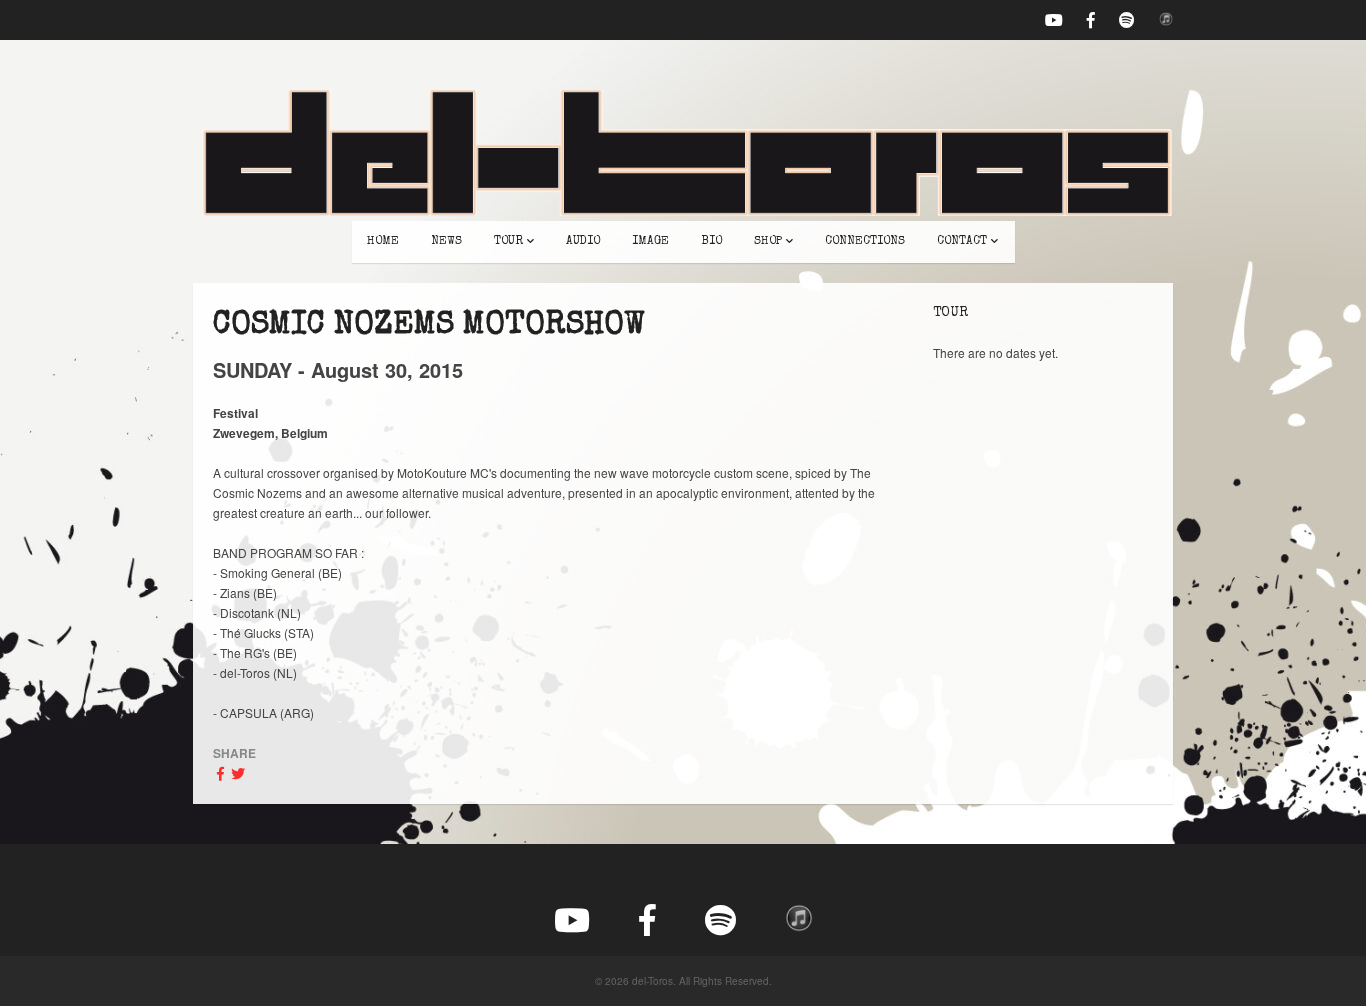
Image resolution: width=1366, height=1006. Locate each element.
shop (768, 242)
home (383, 242)
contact (962, 242)
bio (711, 242)
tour (508, 242)
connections (865, 242)
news (446, 242)
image (650, 242)
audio (583, 242)
